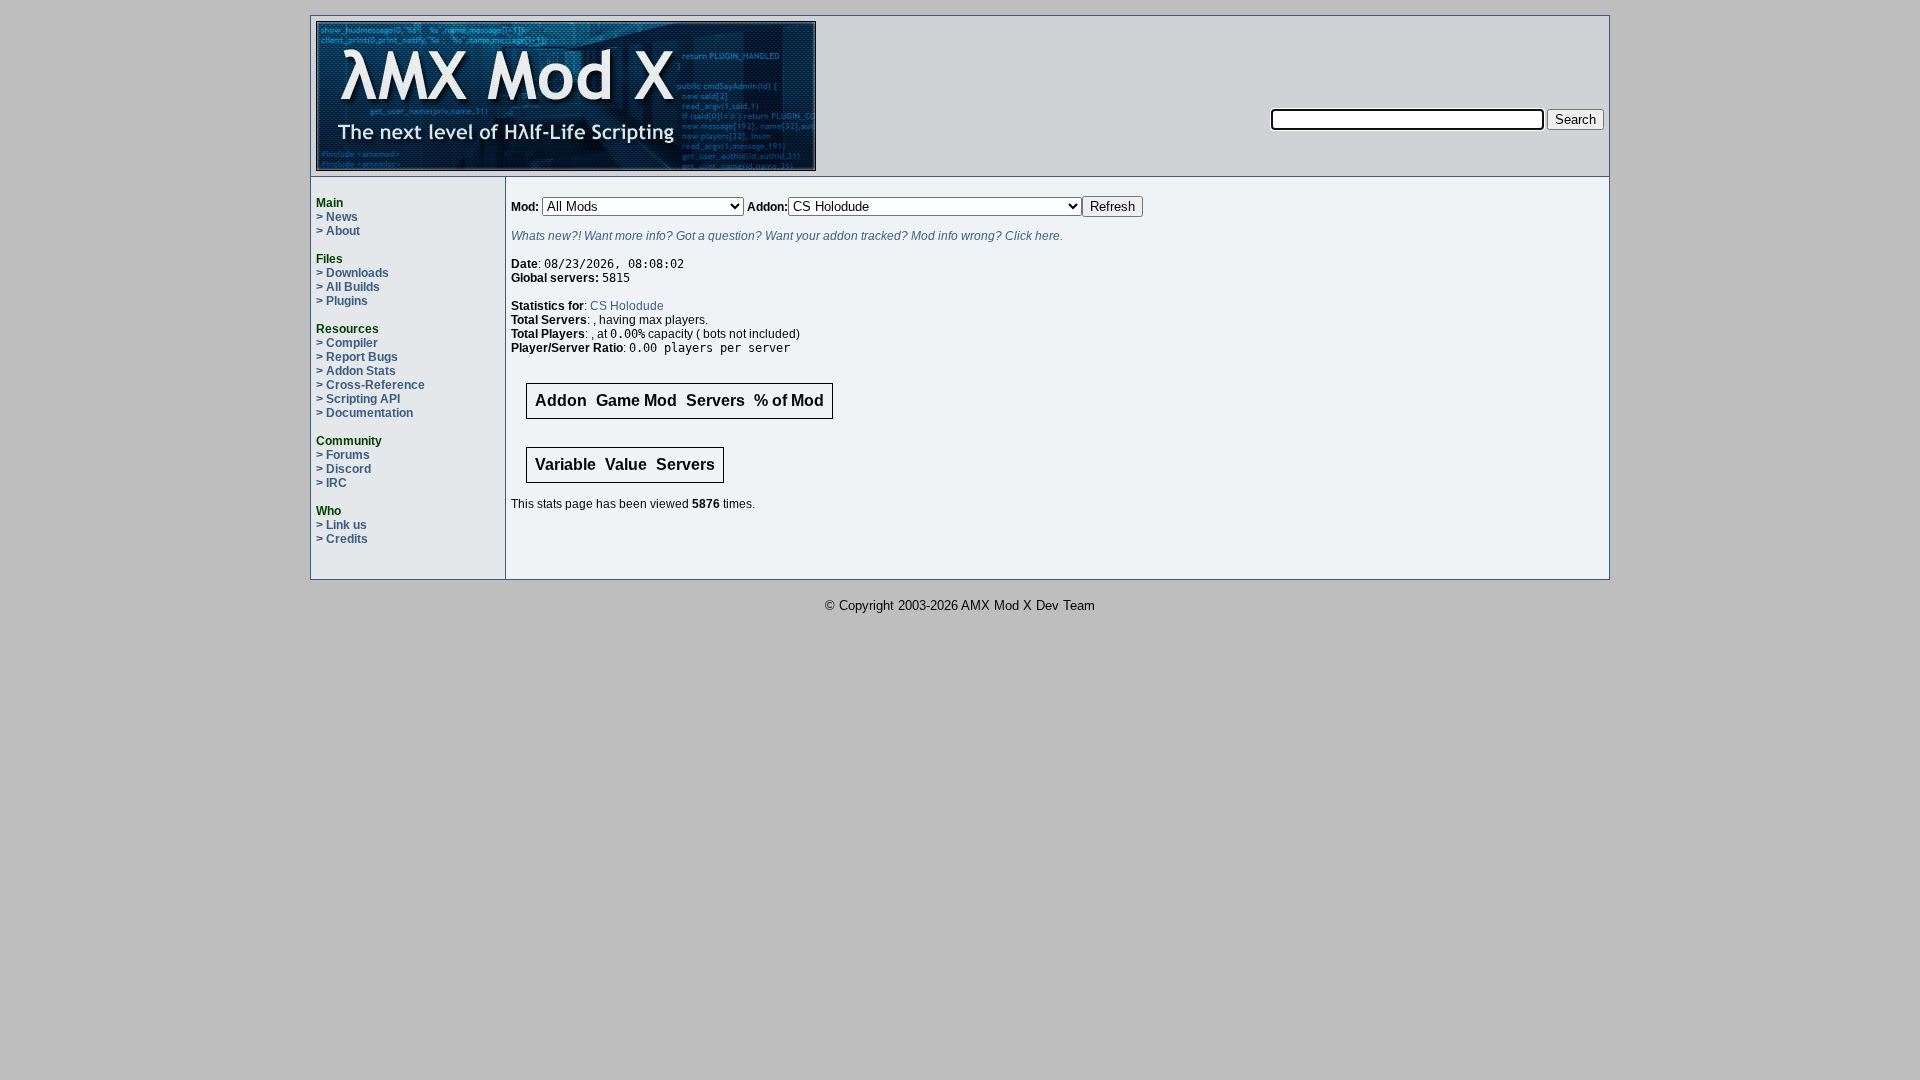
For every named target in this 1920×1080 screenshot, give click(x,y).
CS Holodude (627, 306)
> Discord (343, 469)
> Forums (343, 455)
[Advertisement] (1438, 51)
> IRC (331, 483)
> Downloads (352, 273)
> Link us (341, 525)
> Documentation (364, 413)
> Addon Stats (356, 371)
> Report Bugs (357, 357)
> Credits (342, 539)
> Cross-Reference (370, 385)
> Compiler (347, 343)
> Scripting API (358, 399)
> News (337, 217)
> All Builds (348, 287)
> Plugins (342, 301)
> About (338, 231)
